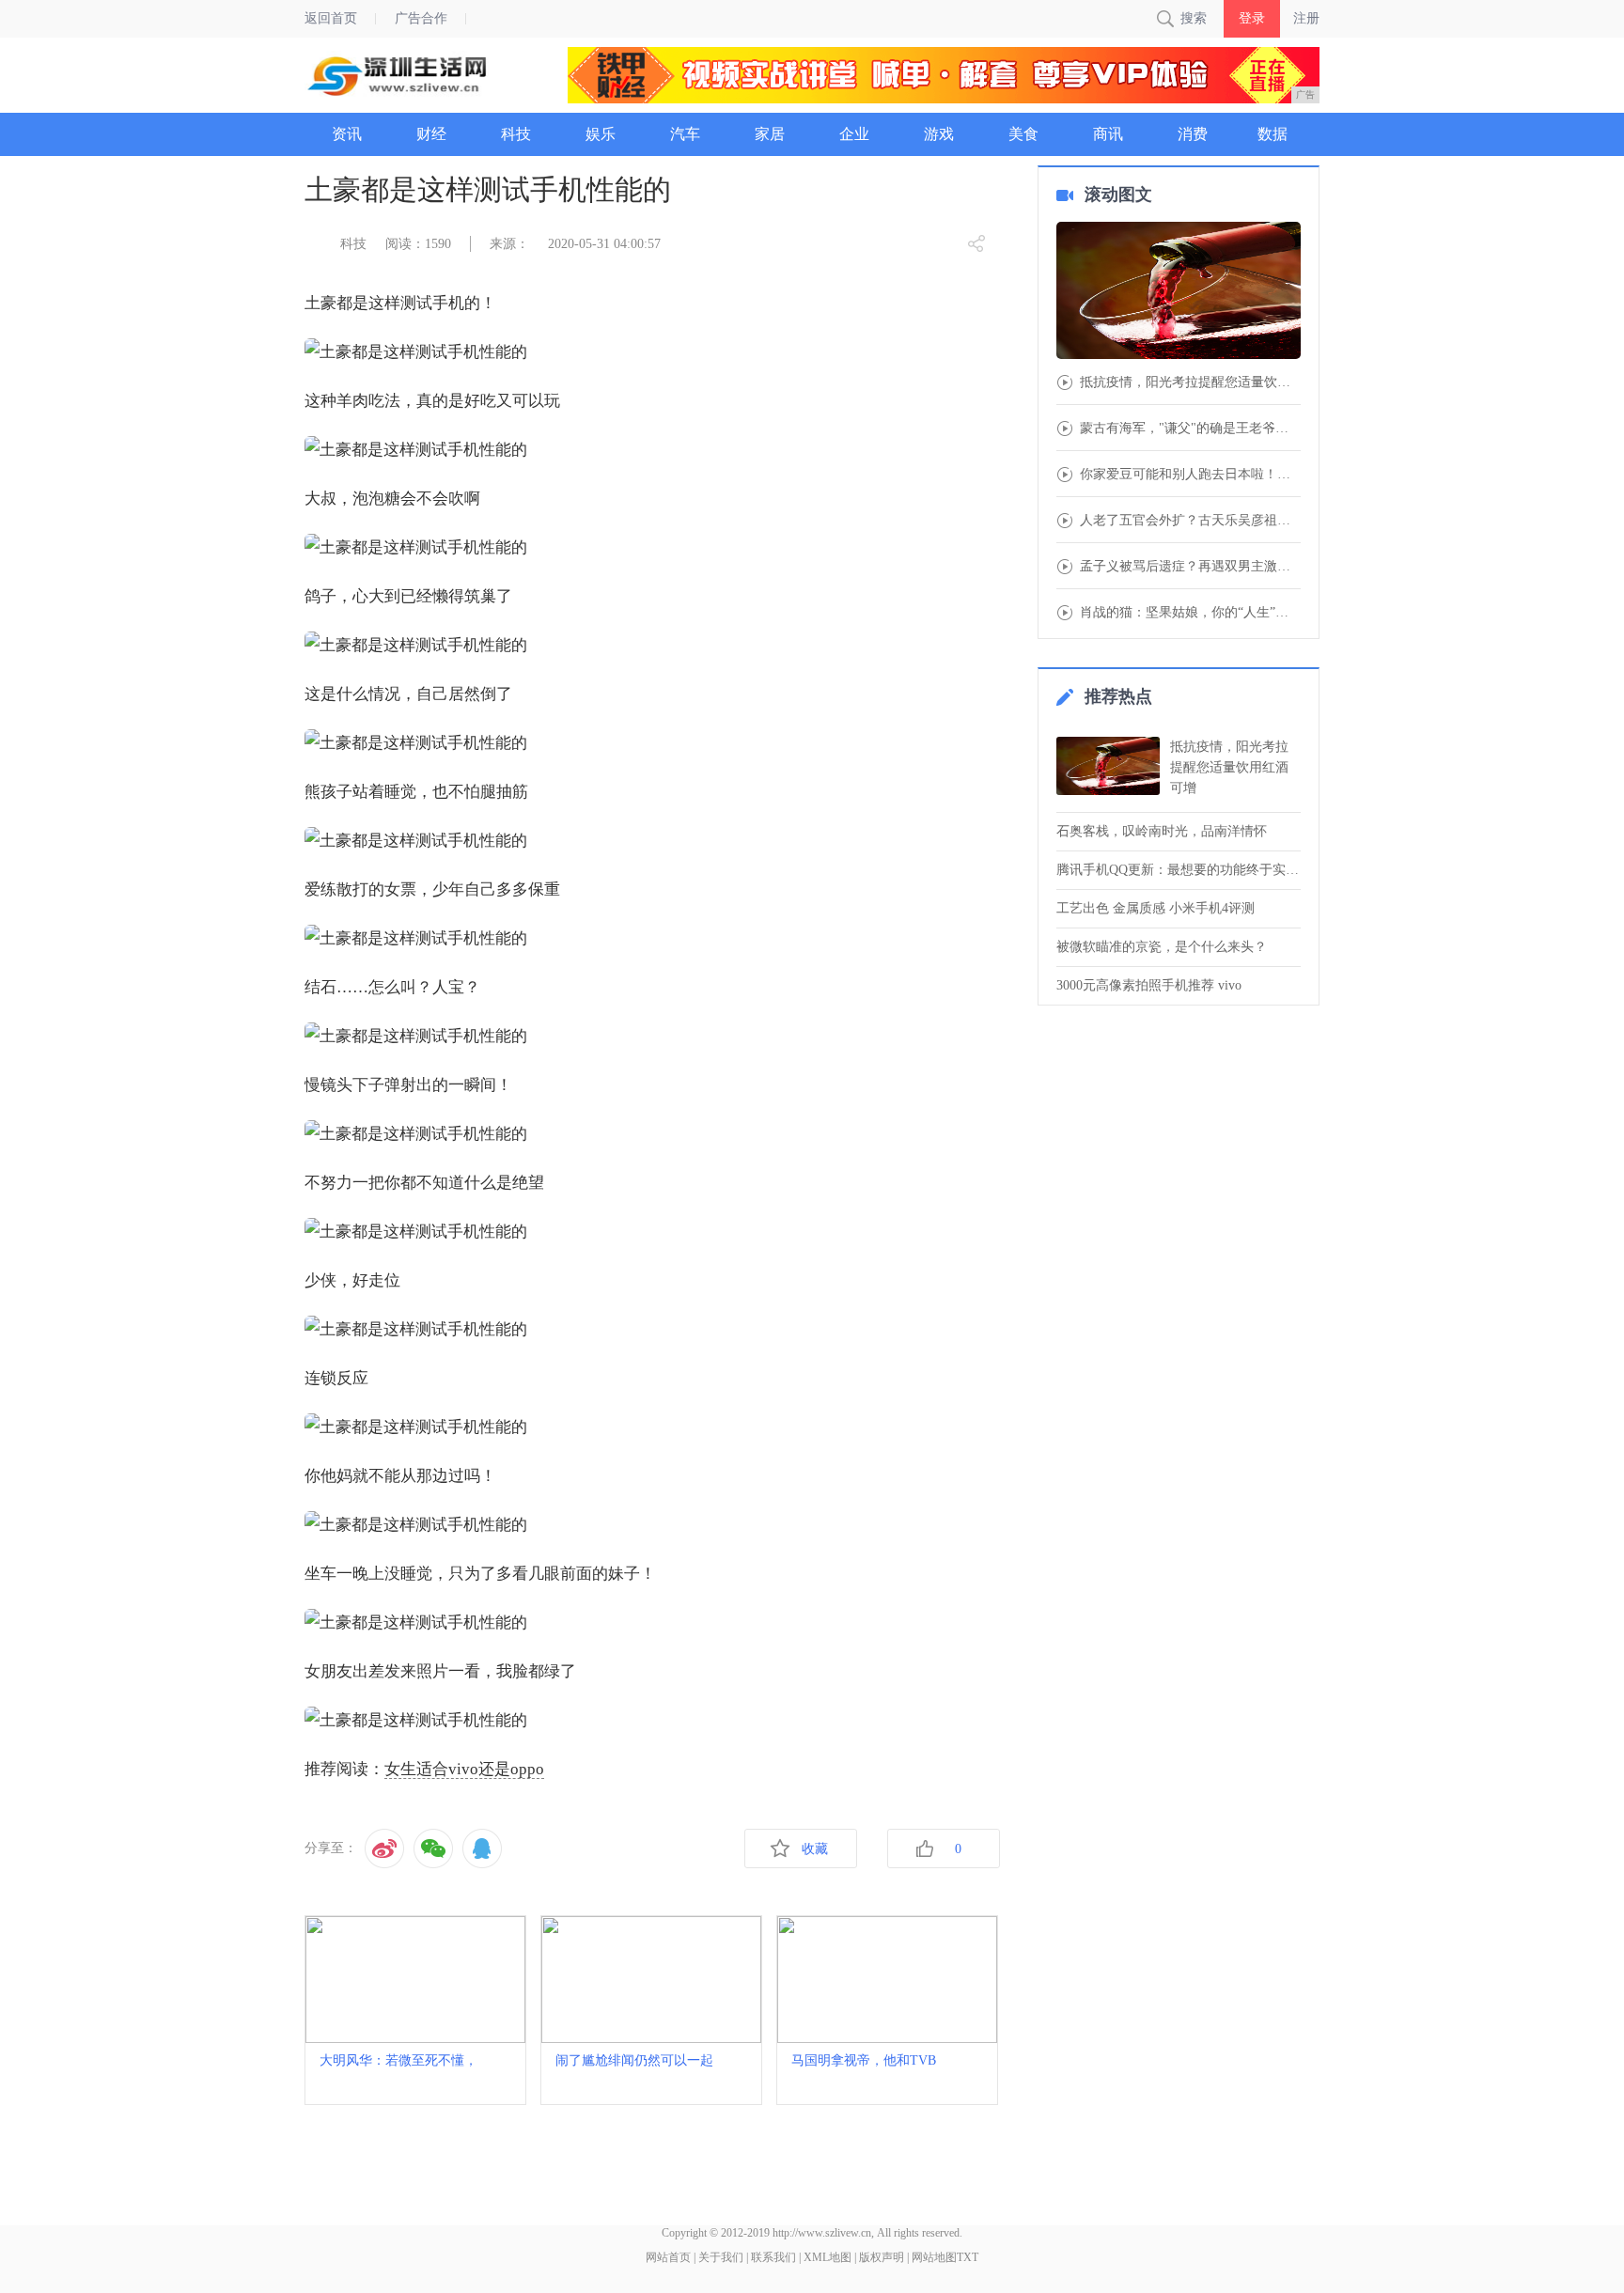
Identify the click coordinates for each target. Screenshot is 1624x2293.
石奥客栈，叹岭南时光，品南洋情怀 (1162, 831)
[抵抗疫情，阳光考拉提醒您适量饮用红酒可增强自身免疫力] (1179, 292)
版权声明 (882, 2257)
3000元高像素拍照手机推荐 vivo (1149, 985)
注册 (1306, 18)
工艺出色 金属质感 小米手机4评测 (1156, 908)
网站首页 (668, 2257)
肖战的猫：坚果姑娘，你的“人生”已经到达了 (1190, 613)
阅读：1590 (418, 244)
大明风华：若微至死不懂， (398, 2060)
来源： (509, 244)
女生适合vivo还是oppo (464, 1769)
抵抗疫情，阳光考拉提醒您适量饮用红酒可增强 (1190, 382)
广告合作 (421, 18)
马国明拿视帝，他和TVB (864, 2060)
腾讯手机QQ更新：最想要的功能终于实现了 (1179, 870)
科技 (353, 244)
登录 (1252, 18)
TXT (968, 2257)
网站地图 (934, 2257)
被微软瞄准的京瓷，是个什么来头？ (1162, 947)
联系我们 (773, 2257)
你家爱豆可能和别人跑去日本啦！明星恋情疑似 (1190, 475)
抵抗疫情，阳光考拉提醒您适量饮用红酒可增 (1229, 767)
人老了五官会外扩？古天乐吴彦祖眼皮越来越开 (1190, 521)
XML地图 (828, 2257)
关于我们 (721, 2257)
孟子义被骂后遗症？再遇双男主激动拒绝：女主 (1190, 567)
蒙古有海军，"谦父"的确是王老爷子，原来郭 (1190, 429)
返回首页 (331, 18)
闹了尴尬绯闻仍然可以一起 (634, 2060)
